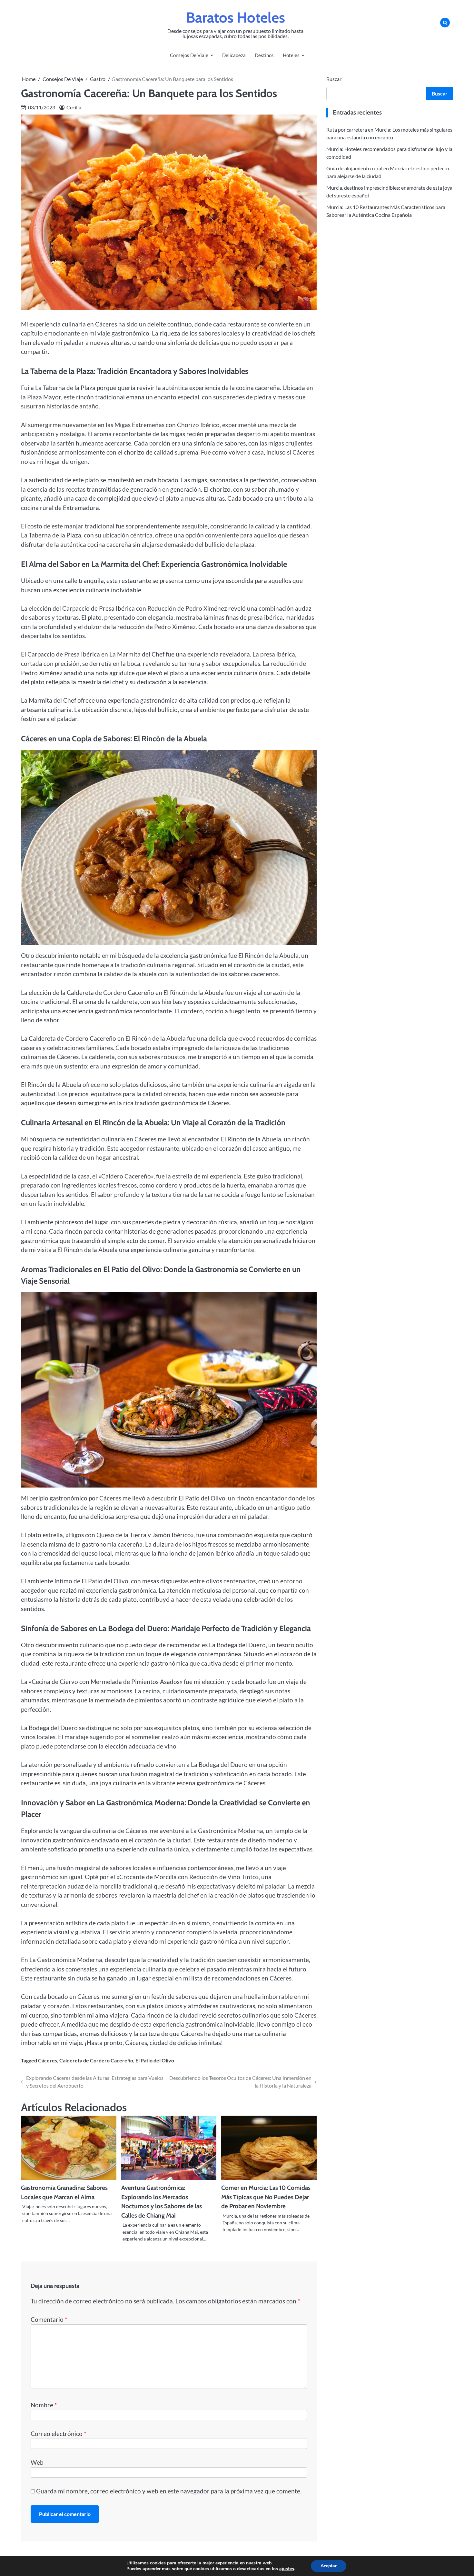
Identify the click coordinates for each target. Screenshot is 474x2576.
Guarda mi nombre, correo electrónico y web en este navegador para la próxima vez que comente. (169, 2491)
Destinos (264, 55)
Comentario (49, 2319)
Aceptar (329, 2566)
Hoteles (291, 55)
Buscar (334, 79)
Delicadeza (234, 55)
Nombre (44, 2405)
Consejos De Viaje (189, 55)
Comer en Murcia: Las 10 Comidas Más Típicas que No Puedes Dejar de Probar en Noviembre (266, 2197)
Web (37, 2462)
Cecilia (74, 107)
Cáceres (48, 2060)
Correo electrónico (59, 2434)
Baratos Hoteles (236, 17)
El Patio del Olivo (155, 2060)
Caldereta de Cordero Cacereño (96, 2060)
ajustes (287, 2569)
